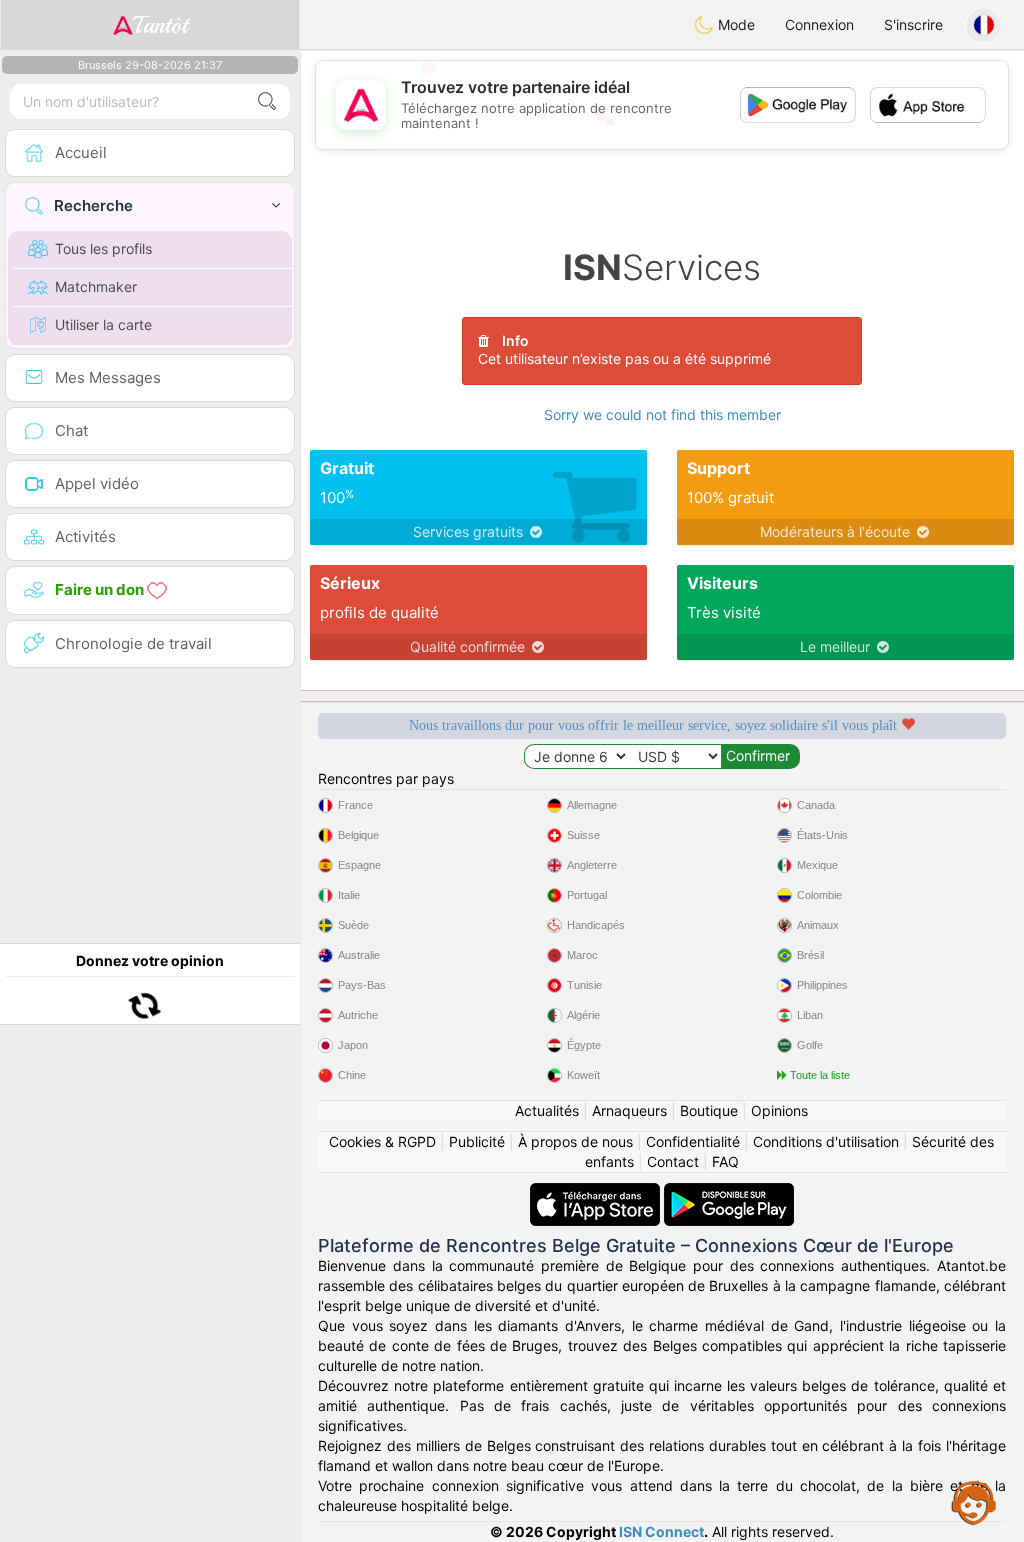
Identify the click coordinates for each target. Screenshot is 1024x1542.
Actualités (547, 1110)
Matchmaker (96, 286)
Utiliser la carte (103, 324)
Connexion (819, 24)
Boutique (709, 1110)
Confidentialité (693, 1141)
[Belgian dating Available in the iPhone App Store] (597, 1192)
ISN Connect (661, 1531)
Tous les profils (103, 248)
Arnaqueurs (629, 1110)
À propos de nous (575, 1141)
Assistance (974, 1502)
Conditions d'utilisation (826, 1141)
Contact (673, 1161)
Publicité (477, 1141)
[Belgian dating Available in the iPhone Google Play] (729, 1192)
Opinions (779, 1110)
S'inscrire (913, 24)
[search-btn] (267, 101)
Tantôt (160, 25)
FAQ (725, 1161)
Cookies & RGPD (382, 1141)
